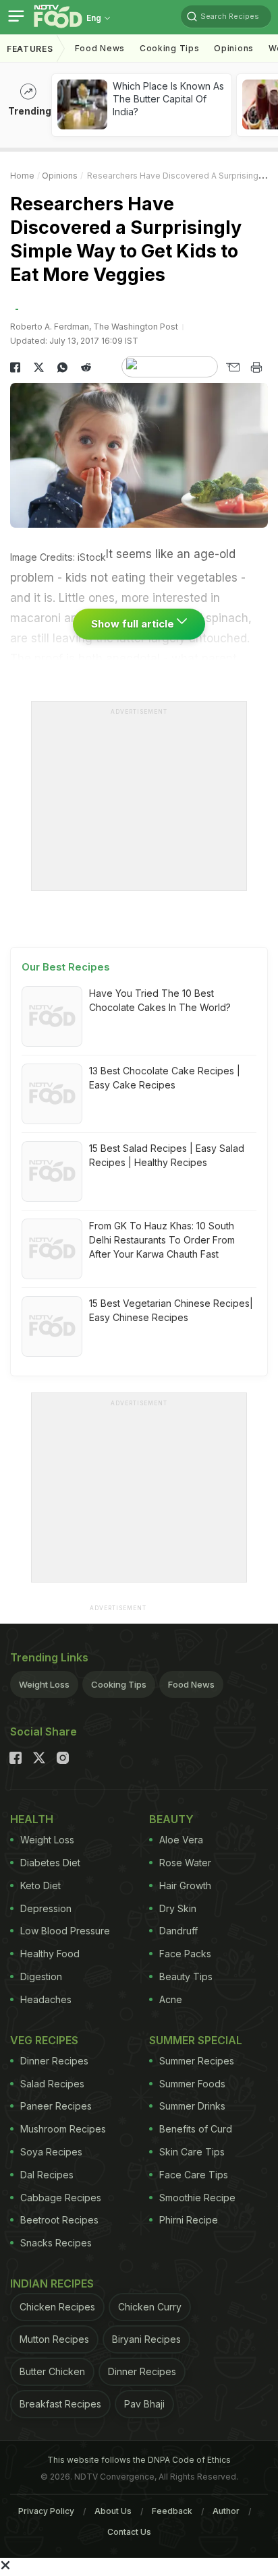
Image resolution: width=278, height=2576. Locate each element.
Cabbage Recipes (61, 2198)
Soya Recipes (51, 2152)
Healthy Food (50, 1954)
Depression (46, 1908)
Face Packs (185, 1954)
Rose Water (185, 1863)
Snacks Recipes (56, 2243)
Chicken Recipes (57, 2307)
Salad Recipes (52, 2084)
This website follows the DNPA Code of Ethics (139, 2460)
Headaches (46, 1999)
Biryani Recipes (146, 2339)
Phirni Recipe (189, 2220)
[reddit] (86, 367)
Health (32, 1819)
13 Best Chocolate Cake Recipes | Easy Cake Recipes (165, 1078)
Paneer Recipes (56, 2106)
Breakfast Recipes (60, 2404)
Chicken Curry (150, 2307)
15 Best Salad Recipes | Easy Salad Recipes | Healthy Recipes (167, 1155)
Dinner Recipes (54, 2061)
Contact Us (129, 2532)
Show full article (134, 624)
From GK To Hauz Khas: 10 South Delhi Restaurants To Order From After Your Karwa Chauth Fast (162, 1240)
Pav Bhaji (144, 2404)
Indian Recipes (52, 2283)
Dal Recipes (47, 2175)
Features (30, 49)
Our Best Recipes (66, 967)
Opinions (234, 48)
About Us (113, 2511)
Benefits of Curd (196, 2129)
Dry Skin (178, 1908)
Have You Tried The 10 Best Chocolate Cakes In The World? (160, 1000)
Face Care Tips (194, 2175)
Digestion (41, 1976)
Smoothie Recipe (197, 2198)
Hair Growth (185, 1885)
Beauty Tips (186, 1976)
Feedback (172, 2511)
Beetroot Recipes (59, 2220)
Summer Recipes (197, 2061)
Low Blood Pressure (65, 1931)
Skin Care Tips (192, 2152)
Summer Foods (192, 2084)
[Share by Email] (232, 367)
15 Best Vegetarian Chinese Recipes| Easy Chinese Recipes (171, 1310)
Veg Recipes (44, 2040)
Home (22, 176)
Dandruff (178, 1931)
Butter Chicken (52, 2371)
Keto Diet (40, 1885)
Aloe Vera (181, 1840)
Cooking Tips (119, 1684)
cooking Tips (169, 48)
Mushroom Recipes (63, 2129)
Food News (100, 48)
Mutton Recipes (54, 2339)
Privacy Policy (46, 2511)
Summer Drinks (192, 2106)
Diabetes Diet (50, 1863)
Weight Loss (44, 1684)
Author (226, 2511)
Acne (171, 1999)
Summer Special (196, 2040)
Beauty (171, 1819)
